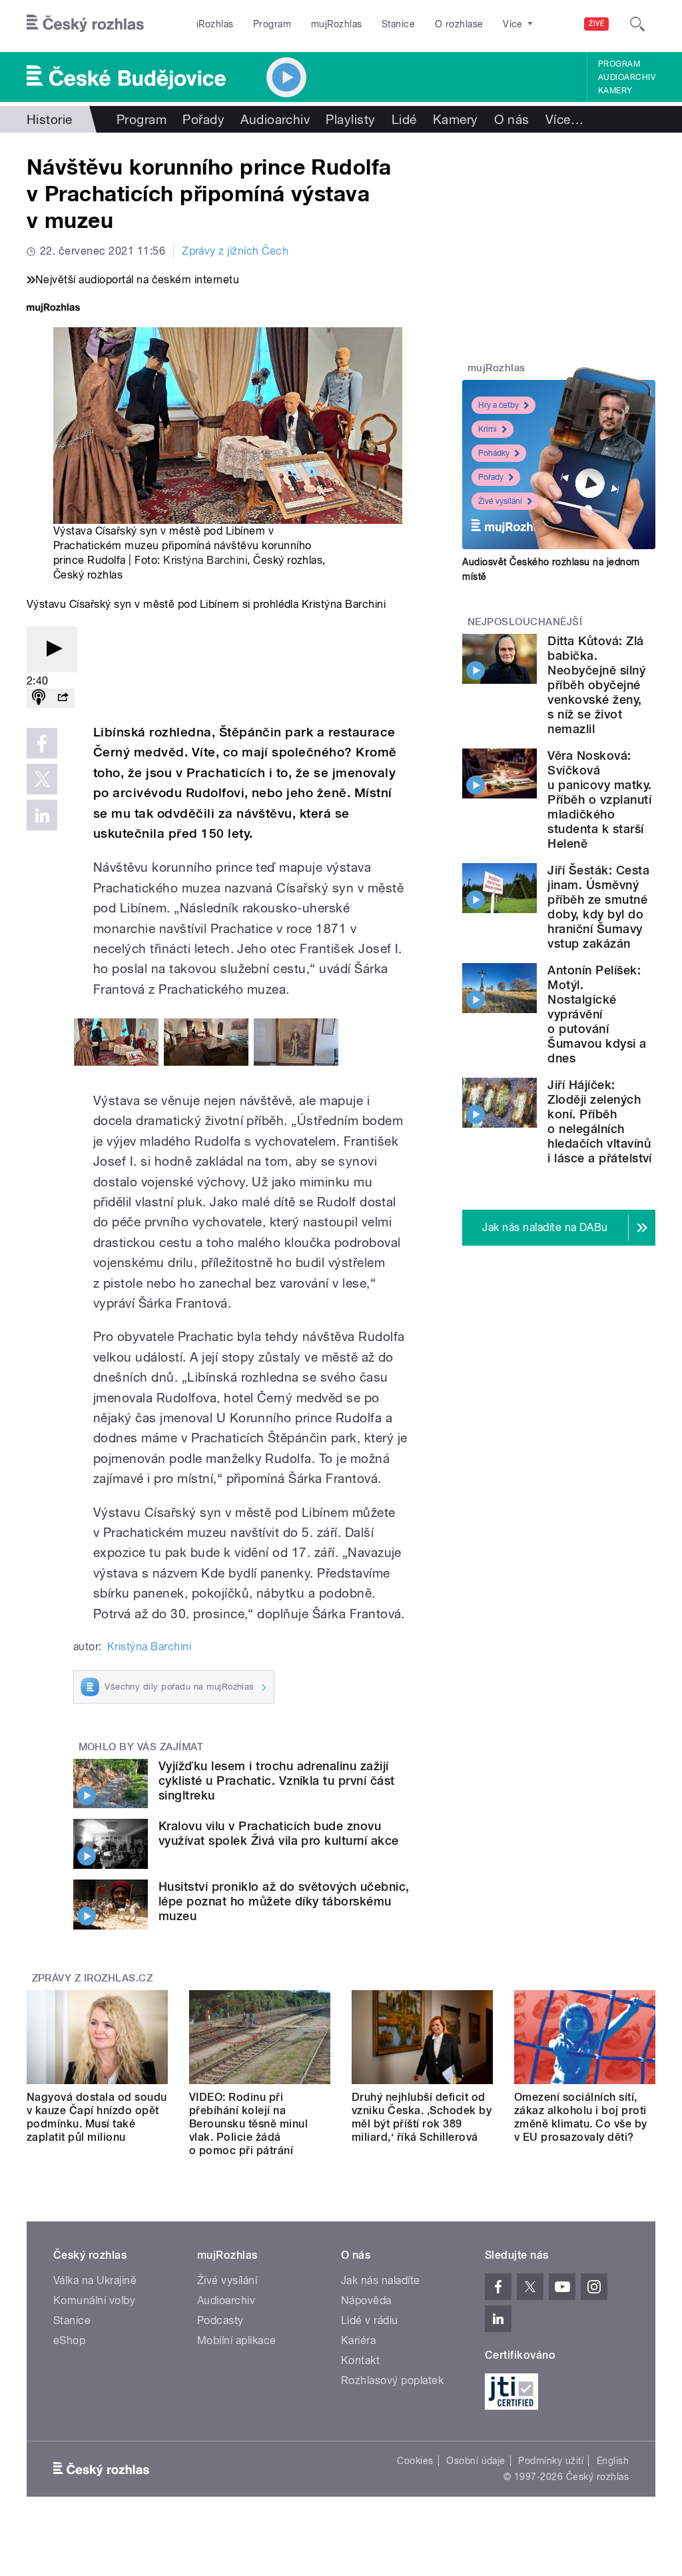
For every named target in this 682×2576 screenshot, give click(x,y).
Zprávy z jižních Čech (235, 251)
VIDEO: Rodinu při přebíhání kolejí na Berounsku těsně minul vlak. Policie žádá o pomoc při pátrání (248, 2124)
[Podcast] (39, 698)
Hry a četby (499, 405)
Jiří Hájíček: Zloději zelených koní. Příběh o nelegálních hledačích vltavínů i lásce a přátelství (600, 1121)
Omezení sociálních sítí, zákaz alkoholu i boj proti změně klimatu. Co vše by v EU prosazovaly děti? (581, 2117)
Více (564, 119)
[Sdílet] (63, 698)
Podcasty (220, 2320)
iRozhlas (215, 24)
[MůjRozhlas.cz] (53, 309)
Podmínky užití (551, 2461)
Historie (50, 119)
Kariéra (358, 2340)
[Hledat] (637, 24)
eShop (69, 2340)
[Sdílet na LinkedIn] (42, 815)
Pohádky (494, 453)
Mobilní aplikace (237, 2340)
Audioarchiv (627, 77)
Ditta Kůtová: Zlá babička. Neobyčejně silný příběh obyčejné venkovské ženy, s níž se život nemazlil (596, 685)
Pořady (203, 119)
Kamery (615, 91)
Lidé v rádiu (370, 2320)
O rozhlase (459, 24)
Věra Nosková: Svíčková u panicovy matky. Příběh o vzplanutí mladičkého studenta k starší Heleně (599, 799)
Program (272, 24)
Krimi (488, 429)
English (613, 2461)
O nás (512, 119)
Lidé (404, 119)
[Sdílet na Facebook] (42, 743)
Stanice (398, 24)
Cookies (415, 2461)
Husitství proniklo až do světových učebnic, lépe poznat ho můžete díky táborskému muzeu (284, 1901)
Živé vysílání (500, 501)
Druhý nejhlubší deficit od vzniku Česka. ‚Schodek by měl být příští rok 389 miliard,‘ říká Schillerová (422, 2117)
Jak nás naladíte (381, 2280)
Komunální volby (94, 2300)
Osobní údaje (476, 2461)
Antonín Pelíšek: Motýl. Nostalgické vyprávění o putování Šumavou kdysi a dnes (597, 1014)
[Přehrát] (52, 649)
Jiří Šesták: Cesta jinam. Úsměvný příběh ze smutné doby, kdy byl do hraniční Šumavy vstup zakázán (598, 907)
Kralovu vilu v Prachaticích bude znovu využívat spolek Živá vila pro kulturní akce (279, 1833)
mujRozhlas (337, 24)
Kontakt (360, 2360)
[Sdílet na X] (42, 779)
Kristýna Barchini (205, 560)
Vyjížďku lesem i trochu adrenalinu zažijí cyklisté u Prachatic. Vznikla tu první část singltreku (277, 1781)
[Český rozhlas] (85, 24)
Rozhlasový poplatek (392, 2380)
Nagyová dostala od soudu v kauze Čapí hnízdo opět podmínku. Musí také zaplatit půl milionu (97, 2117)
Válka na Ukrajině (95, 2280)
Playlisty (350, 119)
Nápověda (366, 2300)
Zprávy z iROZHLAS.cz (93, 1978)
